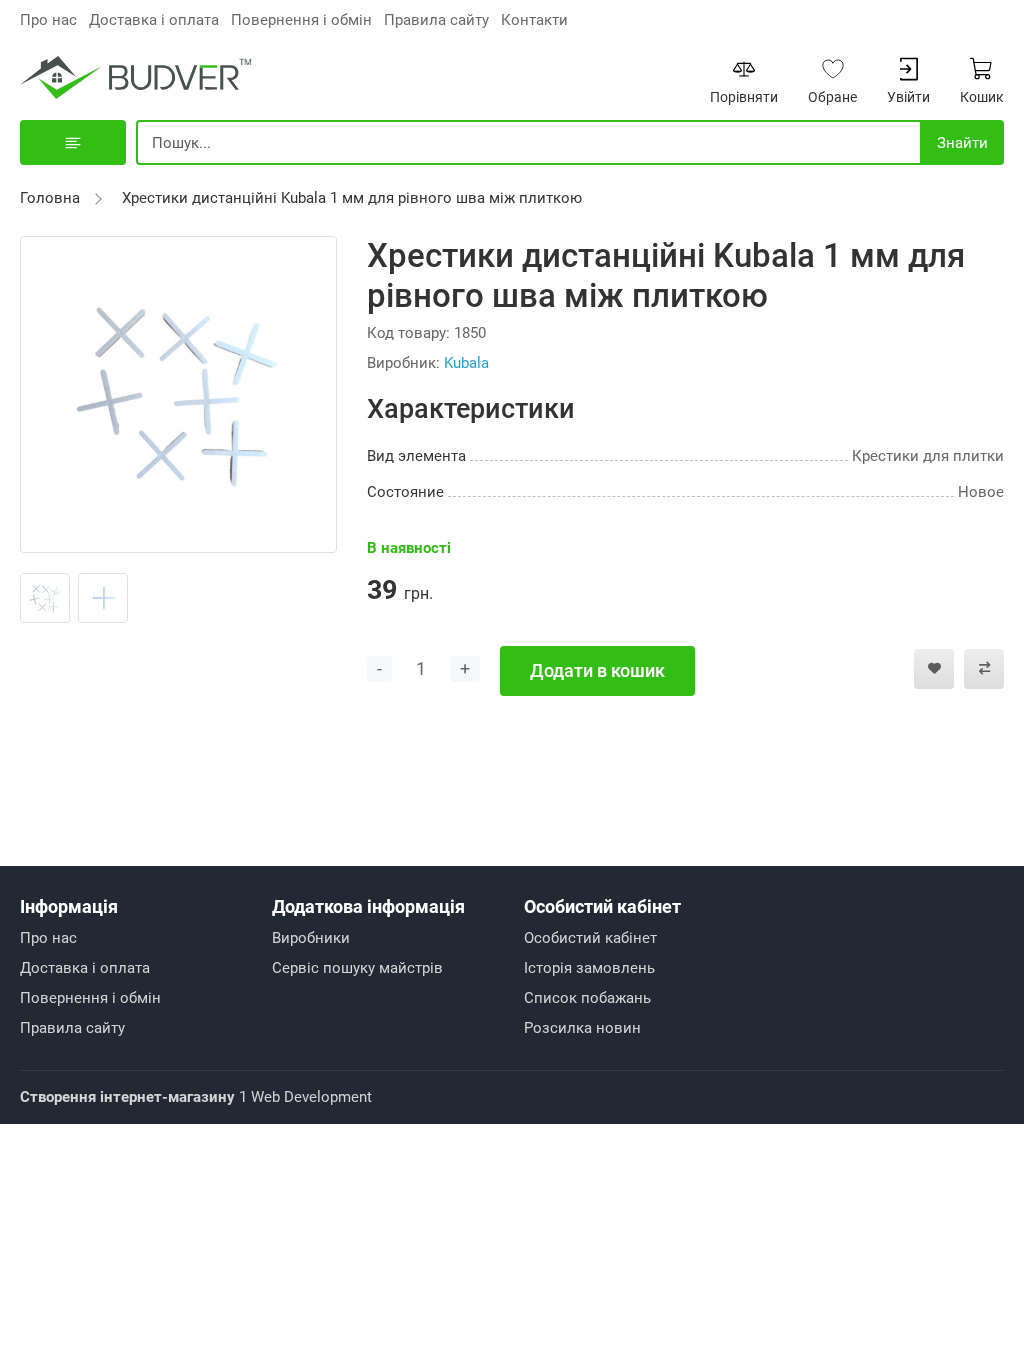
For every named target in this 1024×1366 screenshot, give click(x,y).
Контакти (534, 20)
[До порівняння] (984, 669)
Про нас (48, 20)
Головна (50, 198)
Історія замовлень (589, 968)
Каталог (73, 142)
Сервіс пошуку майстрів (357, 968)
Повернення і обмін (301, 20)
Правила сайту (436, 20)
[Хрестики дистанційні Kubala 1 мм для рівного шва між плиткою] (178, 393)
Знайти (962, 143)
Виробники (311, 938)
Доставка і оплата (154, 20)
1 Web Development (196, 1097)
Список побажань (587, 998)
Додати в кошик (597, 670)
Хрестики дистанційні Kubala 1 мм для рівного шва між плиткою (352, 198)
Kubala (466, 363)
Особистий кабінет (590, 938)
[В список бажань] (934, 669)
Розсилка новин (582, 1028)
